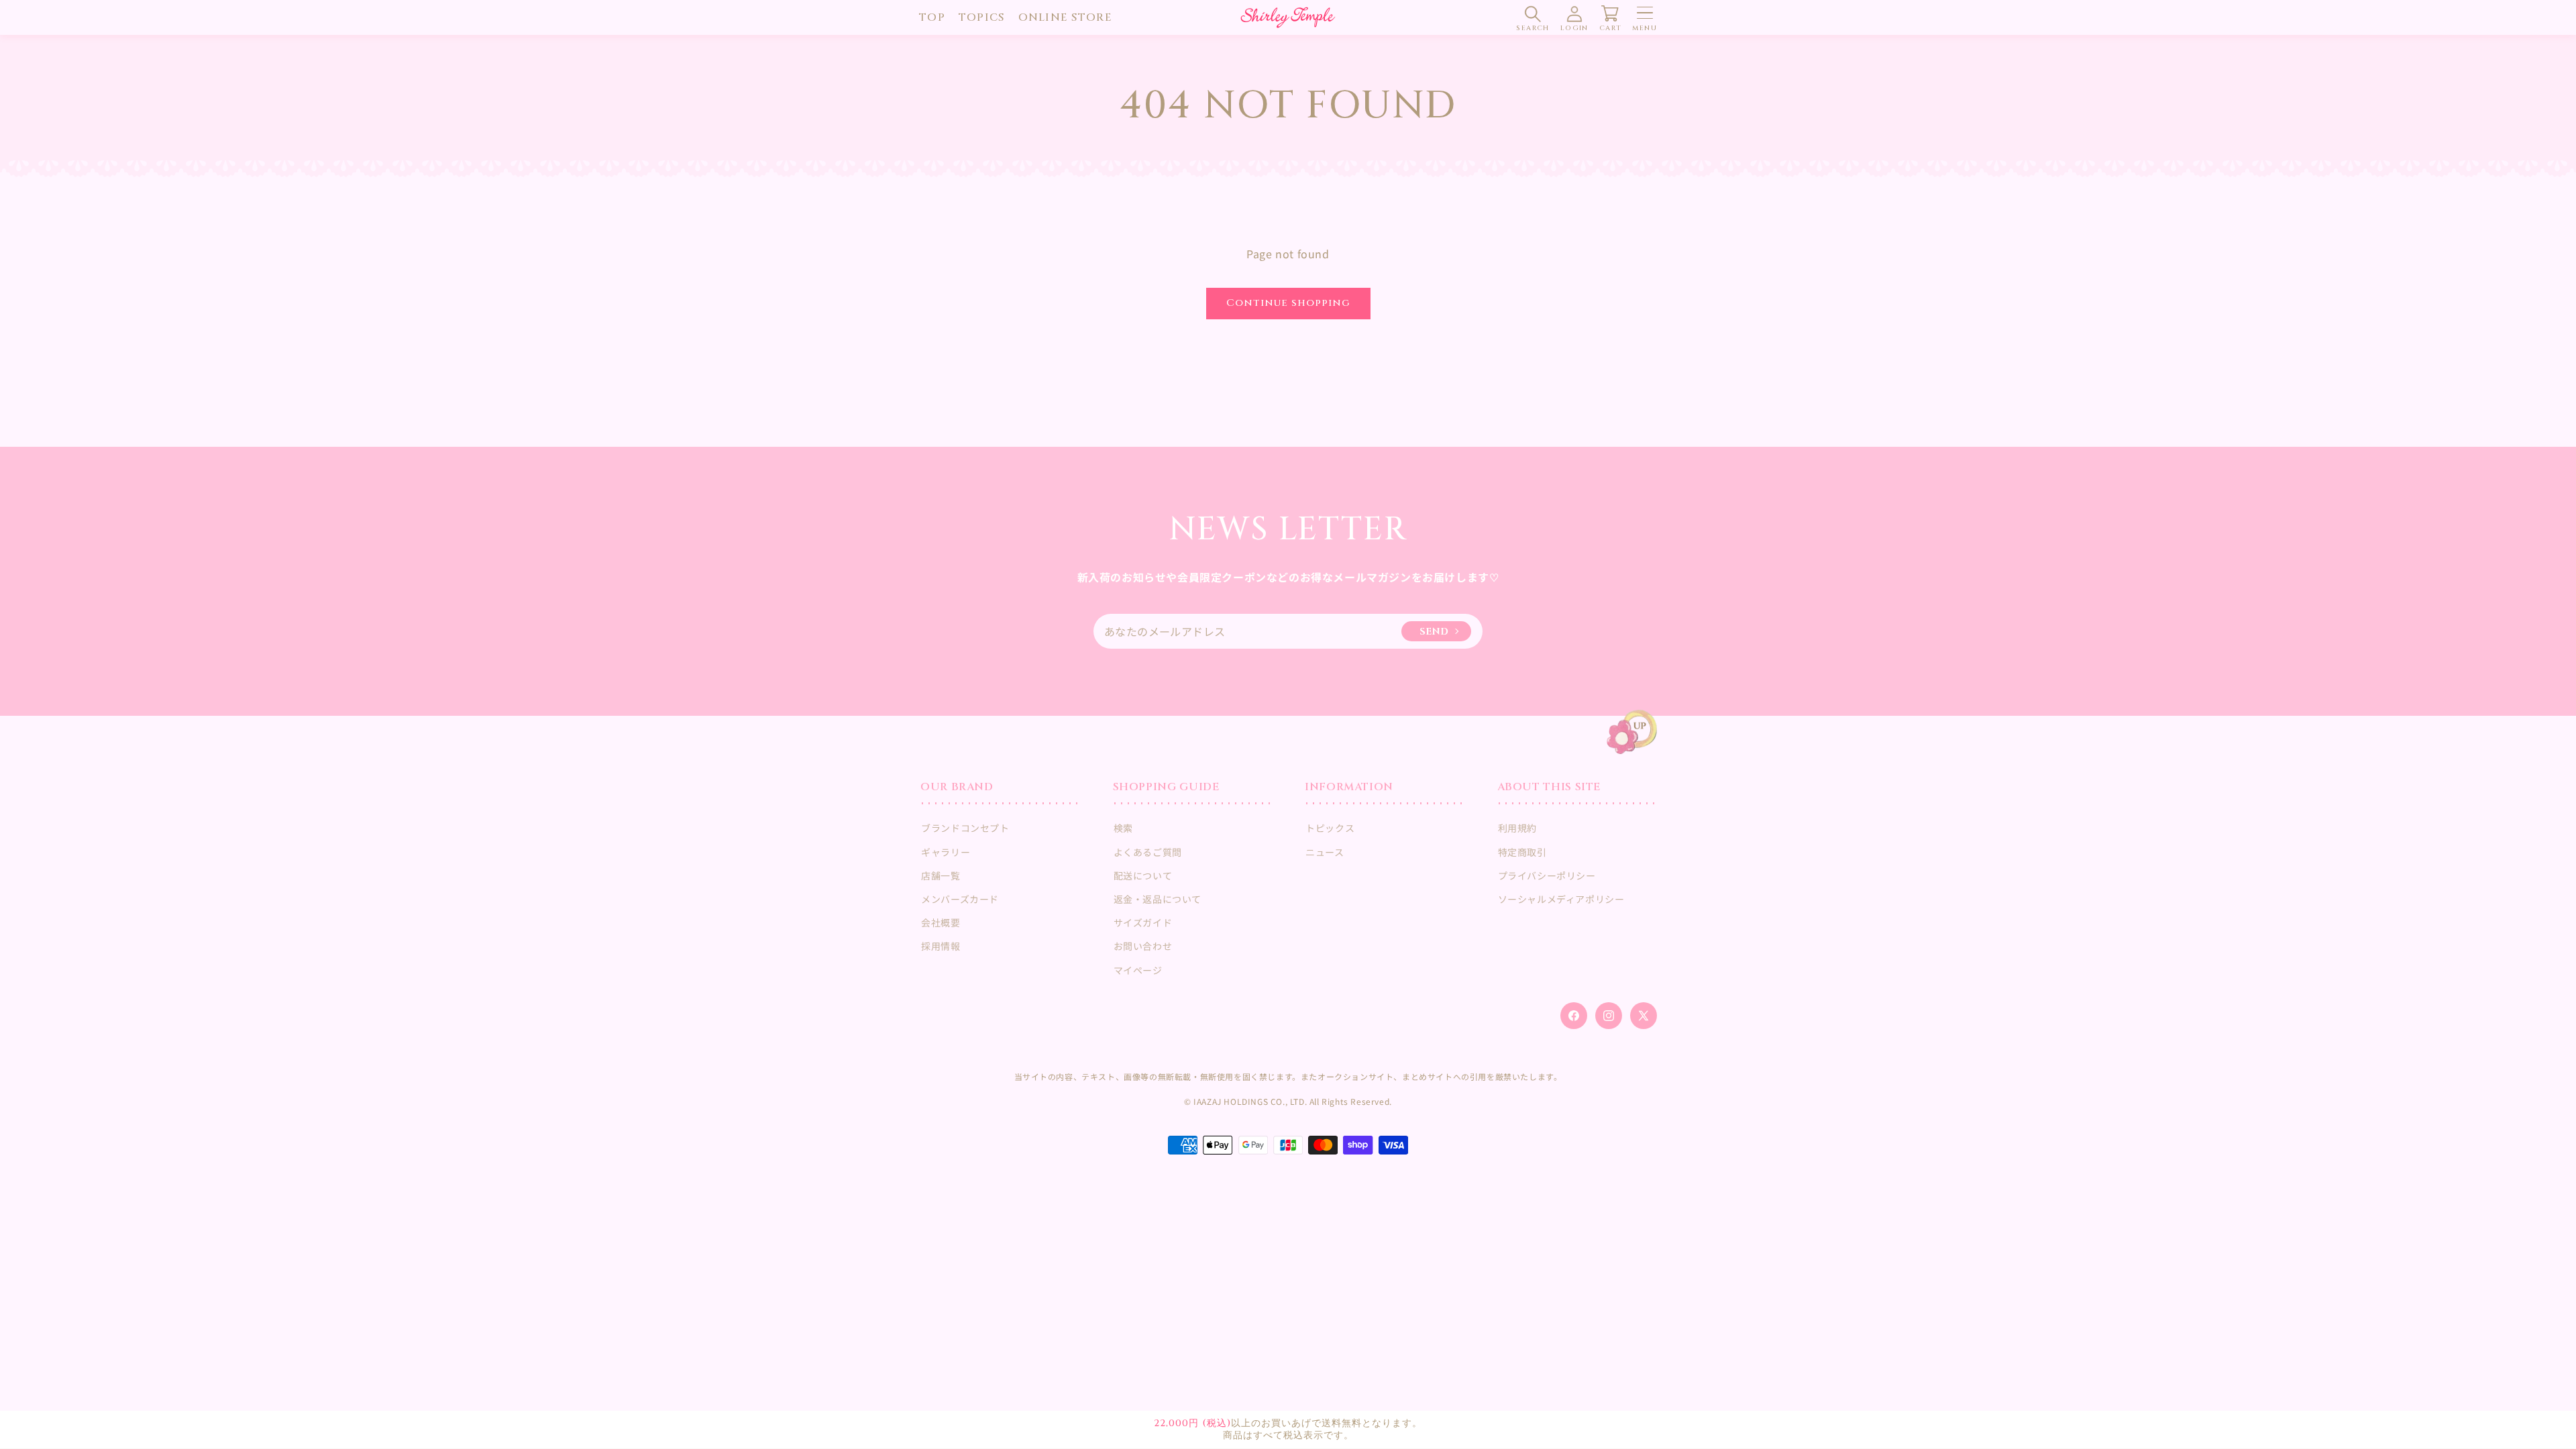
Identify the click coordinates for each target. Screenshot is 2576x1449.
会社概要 (941, 922)
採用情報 (941, 946)
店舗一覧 (941, 875)
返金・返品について (1158, 899)
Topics (982, 17)
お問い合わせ (1143, 946)
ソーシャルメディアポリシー (1561, 899)
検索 (1123, 828)
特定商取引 (1522, 852)
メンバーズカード (960, 899)
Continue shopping (1288, 303)
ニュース (1325, 852)
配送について (1143, 875)
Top (932, 17)
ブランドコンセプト (965, 828)
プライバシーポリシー (1547, 875)
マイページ (1138, 970)
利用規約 (1517, 828)
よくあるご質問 (1148, 852)
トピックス (1330, 828)
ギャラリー (946, 852)
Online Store (1065, 17)
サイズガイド (1143, 922)
